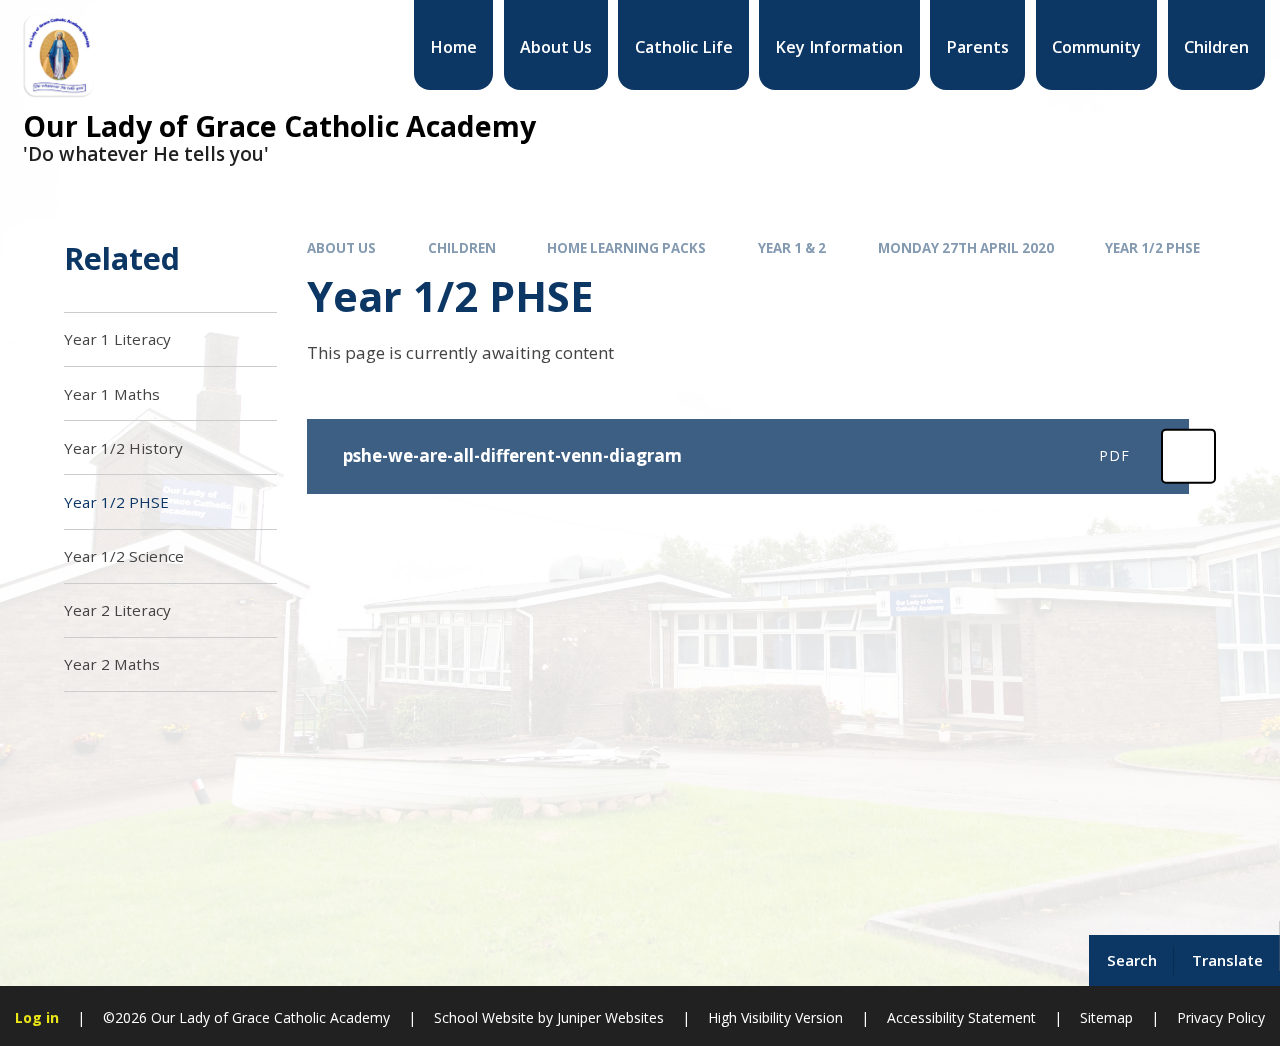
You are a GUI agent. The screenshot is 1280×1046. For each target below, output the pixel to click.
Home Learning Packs (626, 248)
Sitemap (1106, 1017)
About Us (341, 248)
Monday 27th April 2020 (966, 248)
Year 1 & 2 (792, 248)
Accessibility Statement (961, 1017)
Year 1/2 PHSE (1152, 248)
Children (462, 248)
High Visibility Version (775, 1017)
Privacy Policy (1221, 1017)
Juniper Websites (610, 1017)
